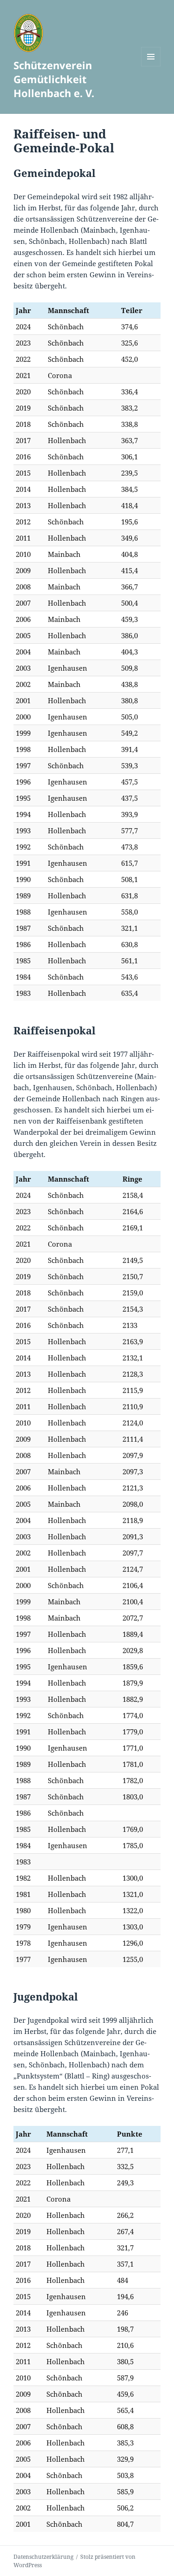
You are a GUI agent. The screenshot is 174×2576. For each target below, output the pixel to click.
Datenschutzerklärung (43, 2557)
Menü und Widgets (151, 66)
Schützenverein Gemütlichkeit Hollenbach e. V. (54, 79)
